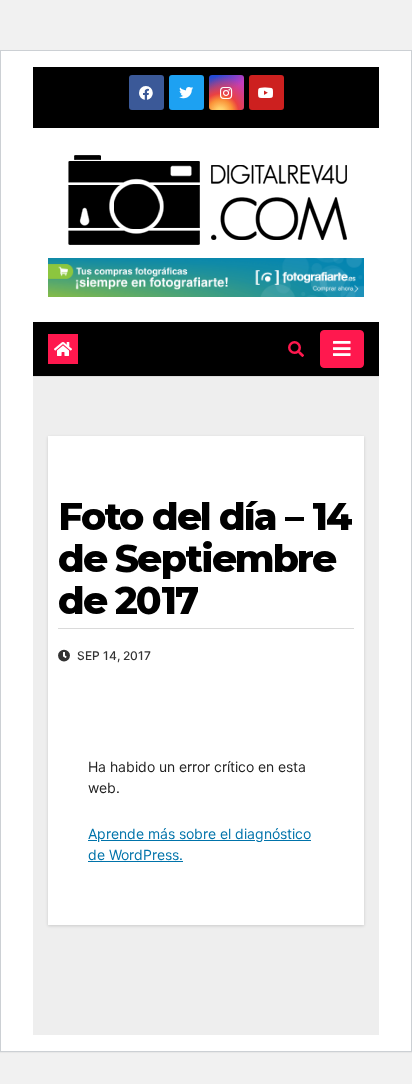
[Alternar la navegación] (342, 349)
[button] (296, 349)
